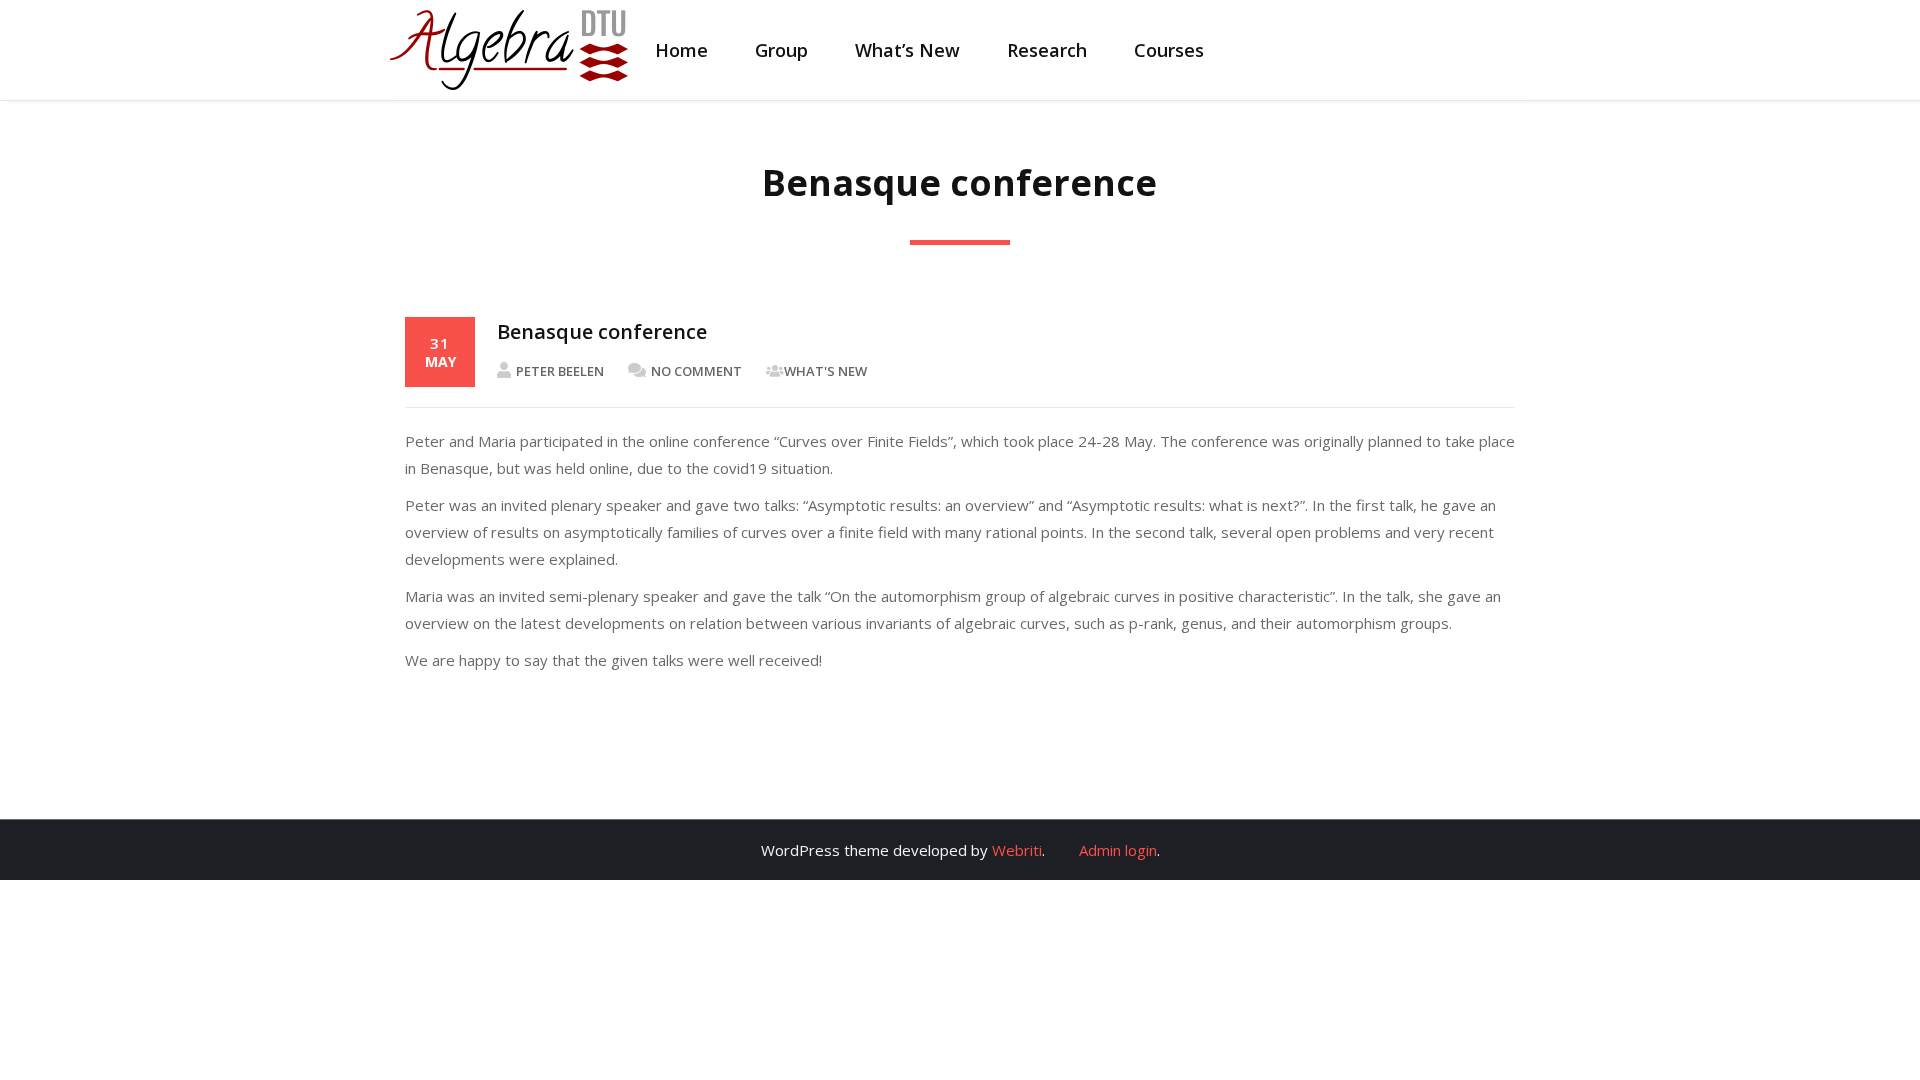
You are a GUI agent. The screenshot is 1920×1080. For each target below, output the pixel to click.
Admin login (1118, 850)
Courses (1169, 50)
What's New (825, 371)
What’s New (907, 50)
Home (681, 50)
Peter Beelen (560, 371)
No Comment (696, 371)
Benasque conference (602, 331)
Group (781, 50)
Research (1047, 50)
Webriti (1017, 850)
